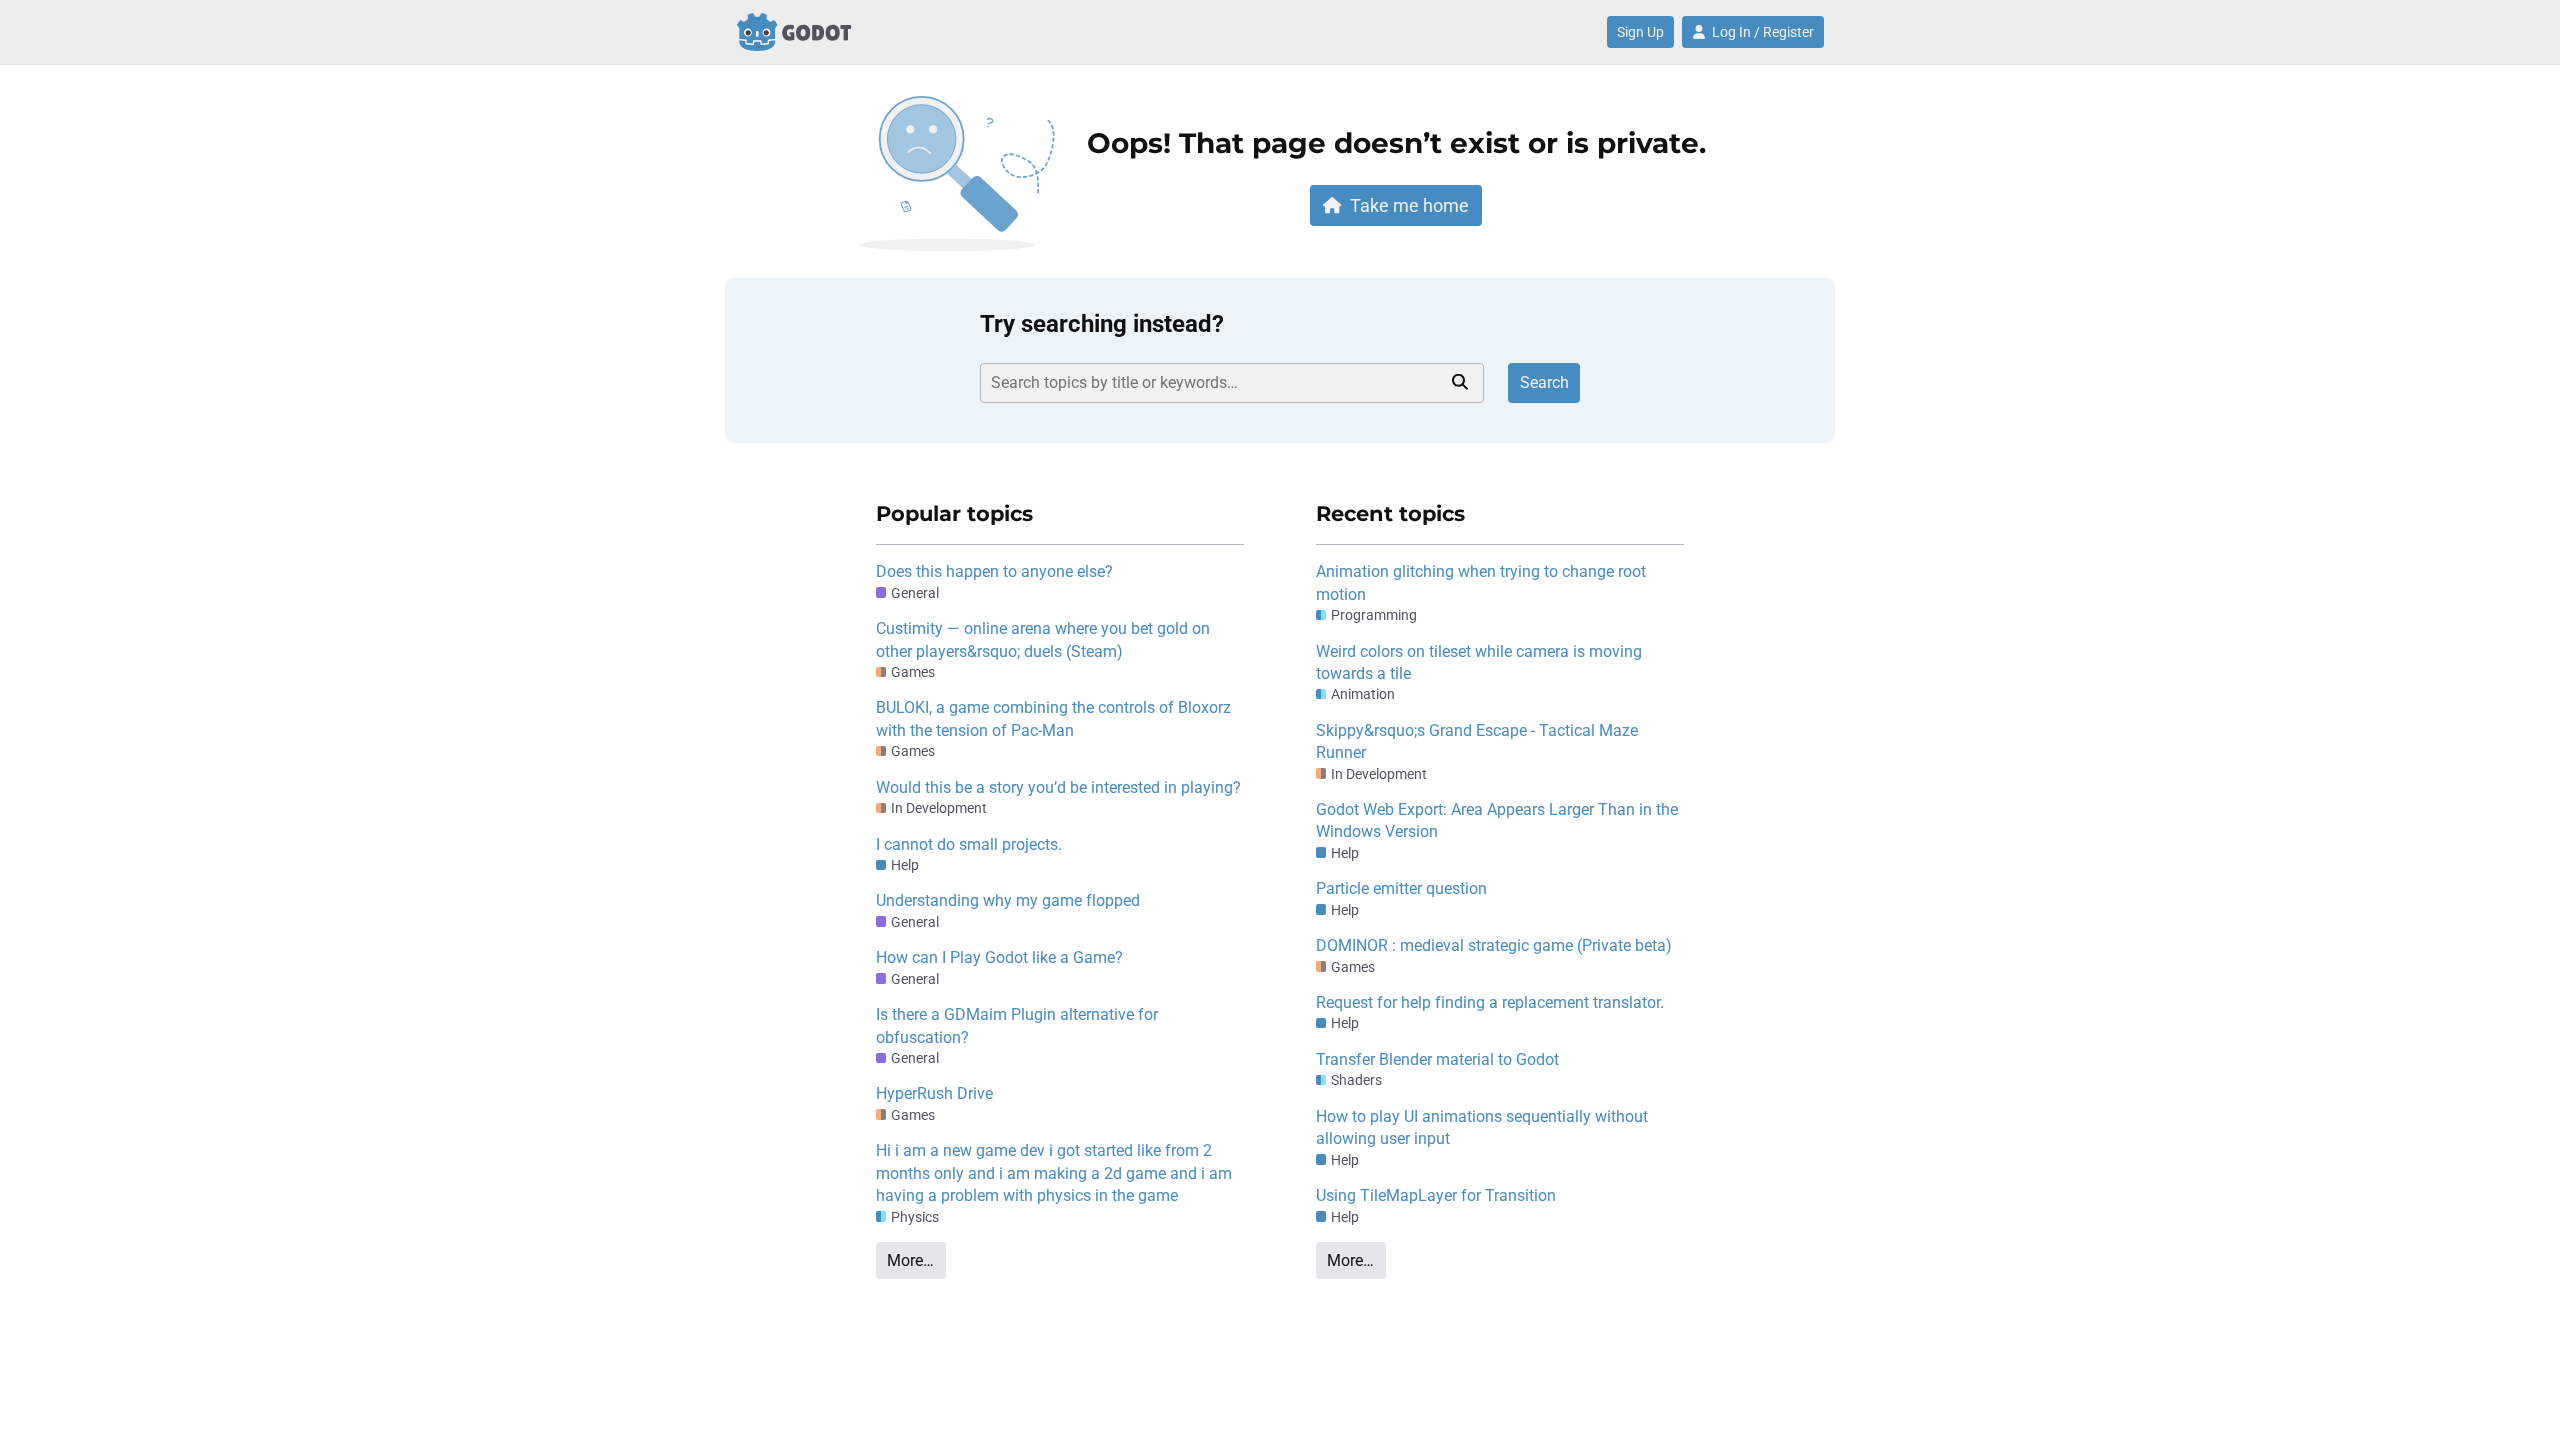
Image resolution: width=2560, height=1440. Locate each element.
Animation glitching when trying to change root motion (1481, 582)
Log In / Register (1763, 32)
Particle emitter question (1401, 888)
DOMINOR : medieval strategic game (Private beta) (1494, 945)
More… (910, 1260)
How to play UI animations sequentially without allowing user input (1482, 1127)
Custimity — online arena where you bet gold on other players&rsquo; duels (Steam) (1043, 639)
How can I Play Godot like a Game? (999, 957)
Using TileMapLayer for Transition (1436, 1195)
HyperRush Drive (934, 1093)
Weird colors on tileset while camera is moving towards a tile (1479, 662)
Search (1544, 382)
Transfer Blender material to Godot (1437, 1059)
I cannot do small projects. (969, 844)
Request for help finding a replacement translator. (1490, 1002)
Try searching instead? (1102, 324)
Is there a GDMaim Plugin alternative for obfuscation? (1017, 1025)
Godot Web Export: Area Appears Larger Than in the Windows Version (1497, 820)
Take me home (1409, 205)
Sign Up (1640, 32)
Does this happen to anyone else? (994, 571)
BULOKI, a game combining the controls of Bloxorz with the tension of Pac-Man (1053, 718)
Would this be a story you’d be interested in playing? (1058, 787)
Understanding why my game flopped (1008, 900)
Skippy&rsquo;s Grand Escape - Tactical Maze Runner (1477, 741)
